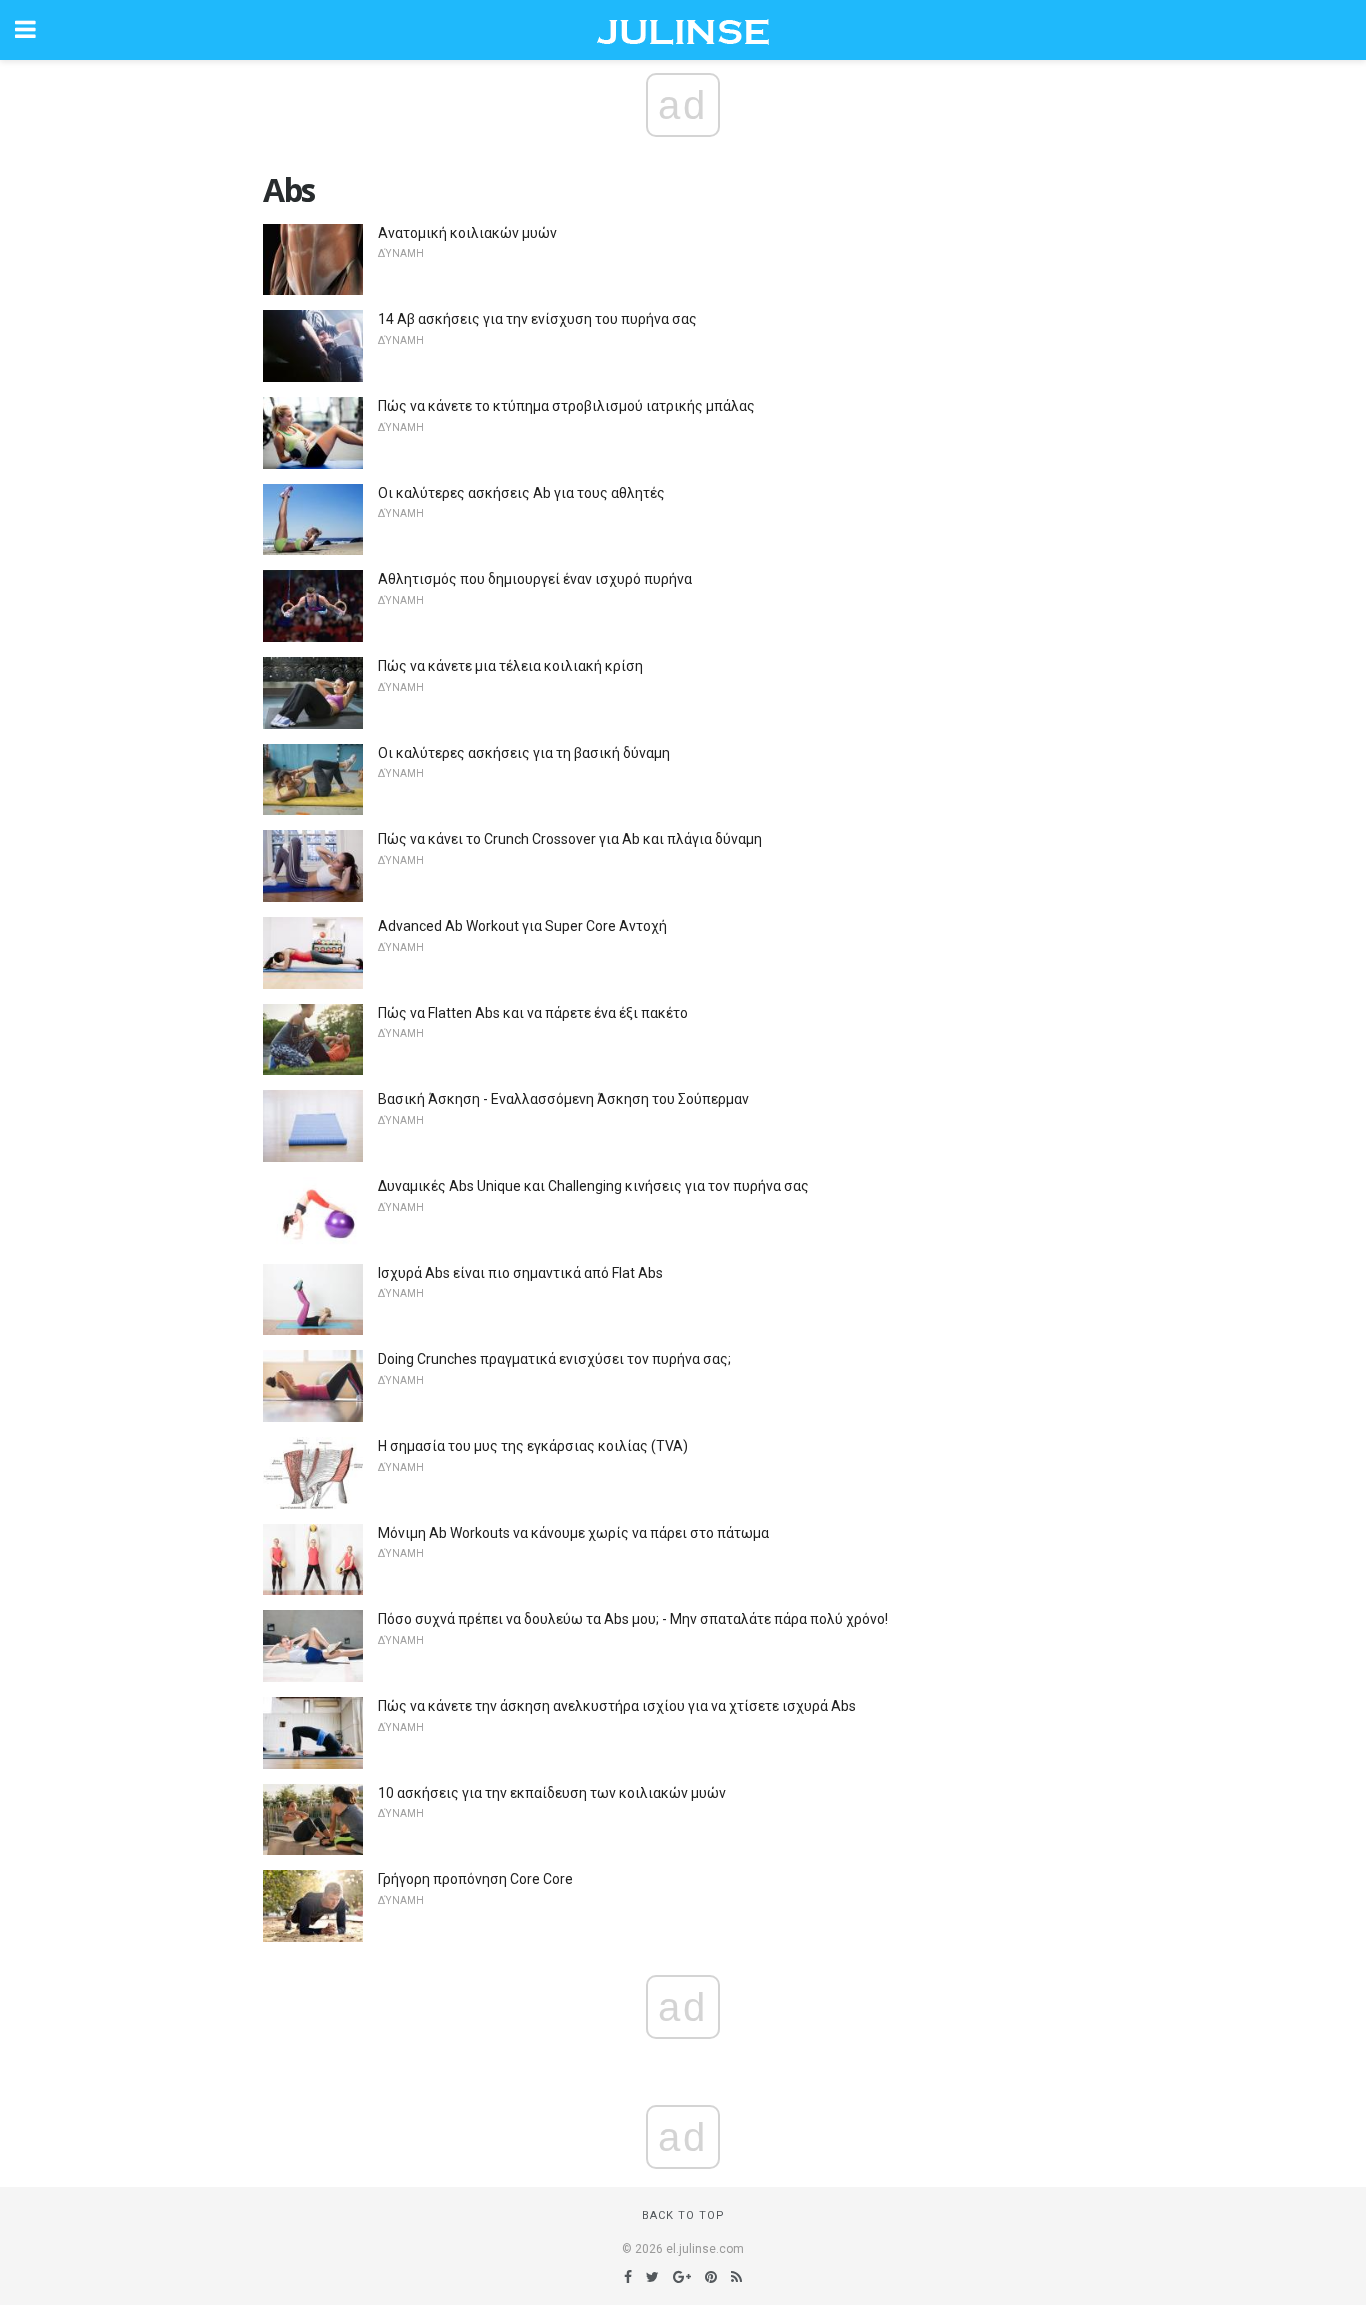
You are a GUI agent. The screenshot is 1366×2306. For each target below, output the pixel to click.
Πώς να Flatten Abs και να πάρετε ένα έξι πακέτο (533, 1013)
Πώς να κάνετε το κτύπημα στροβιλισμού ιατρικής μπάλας (566, 406)
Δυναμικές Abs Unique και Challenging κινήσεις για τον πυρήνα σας (593, 1186)
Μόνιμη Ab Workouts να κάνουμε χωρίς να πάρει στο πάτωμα (573, 1533)
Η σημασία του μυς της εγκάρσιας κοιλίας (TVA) (533, 1446)
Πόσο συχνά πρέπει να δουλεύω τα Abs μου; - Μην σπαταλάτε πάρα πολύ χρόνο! (633, 1619)
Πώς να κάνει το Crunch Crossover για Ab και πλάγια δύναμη (570, 839)
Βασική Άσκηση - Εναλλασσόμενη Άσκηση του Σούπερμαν (563, 1099)
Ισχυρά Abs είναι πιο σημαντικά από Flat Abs (520, 1273)
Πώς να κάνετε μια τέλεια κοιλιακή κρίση (510, 666)
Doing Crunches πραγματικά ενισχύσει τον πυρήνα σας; (554, 1359)
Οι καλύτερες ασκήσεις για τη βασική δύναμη (524, 753)
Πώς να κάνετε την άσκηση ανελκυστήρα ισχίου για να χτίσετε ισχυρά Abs (617, 1706)
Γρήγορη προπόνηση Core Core (475, 1879)
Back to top (683, 2215)
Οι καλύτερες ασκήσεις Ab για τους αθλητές (521, 493)
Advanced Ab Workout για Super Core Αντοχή (522, 926)
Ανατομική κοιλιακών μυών (467, 233)
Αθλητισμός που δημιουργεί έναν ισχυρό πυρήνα (535, 579)
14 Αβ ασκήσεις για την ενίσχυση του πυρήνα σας (537, 319)
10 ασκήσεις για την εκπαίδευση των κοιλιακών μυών (552, 1793)
